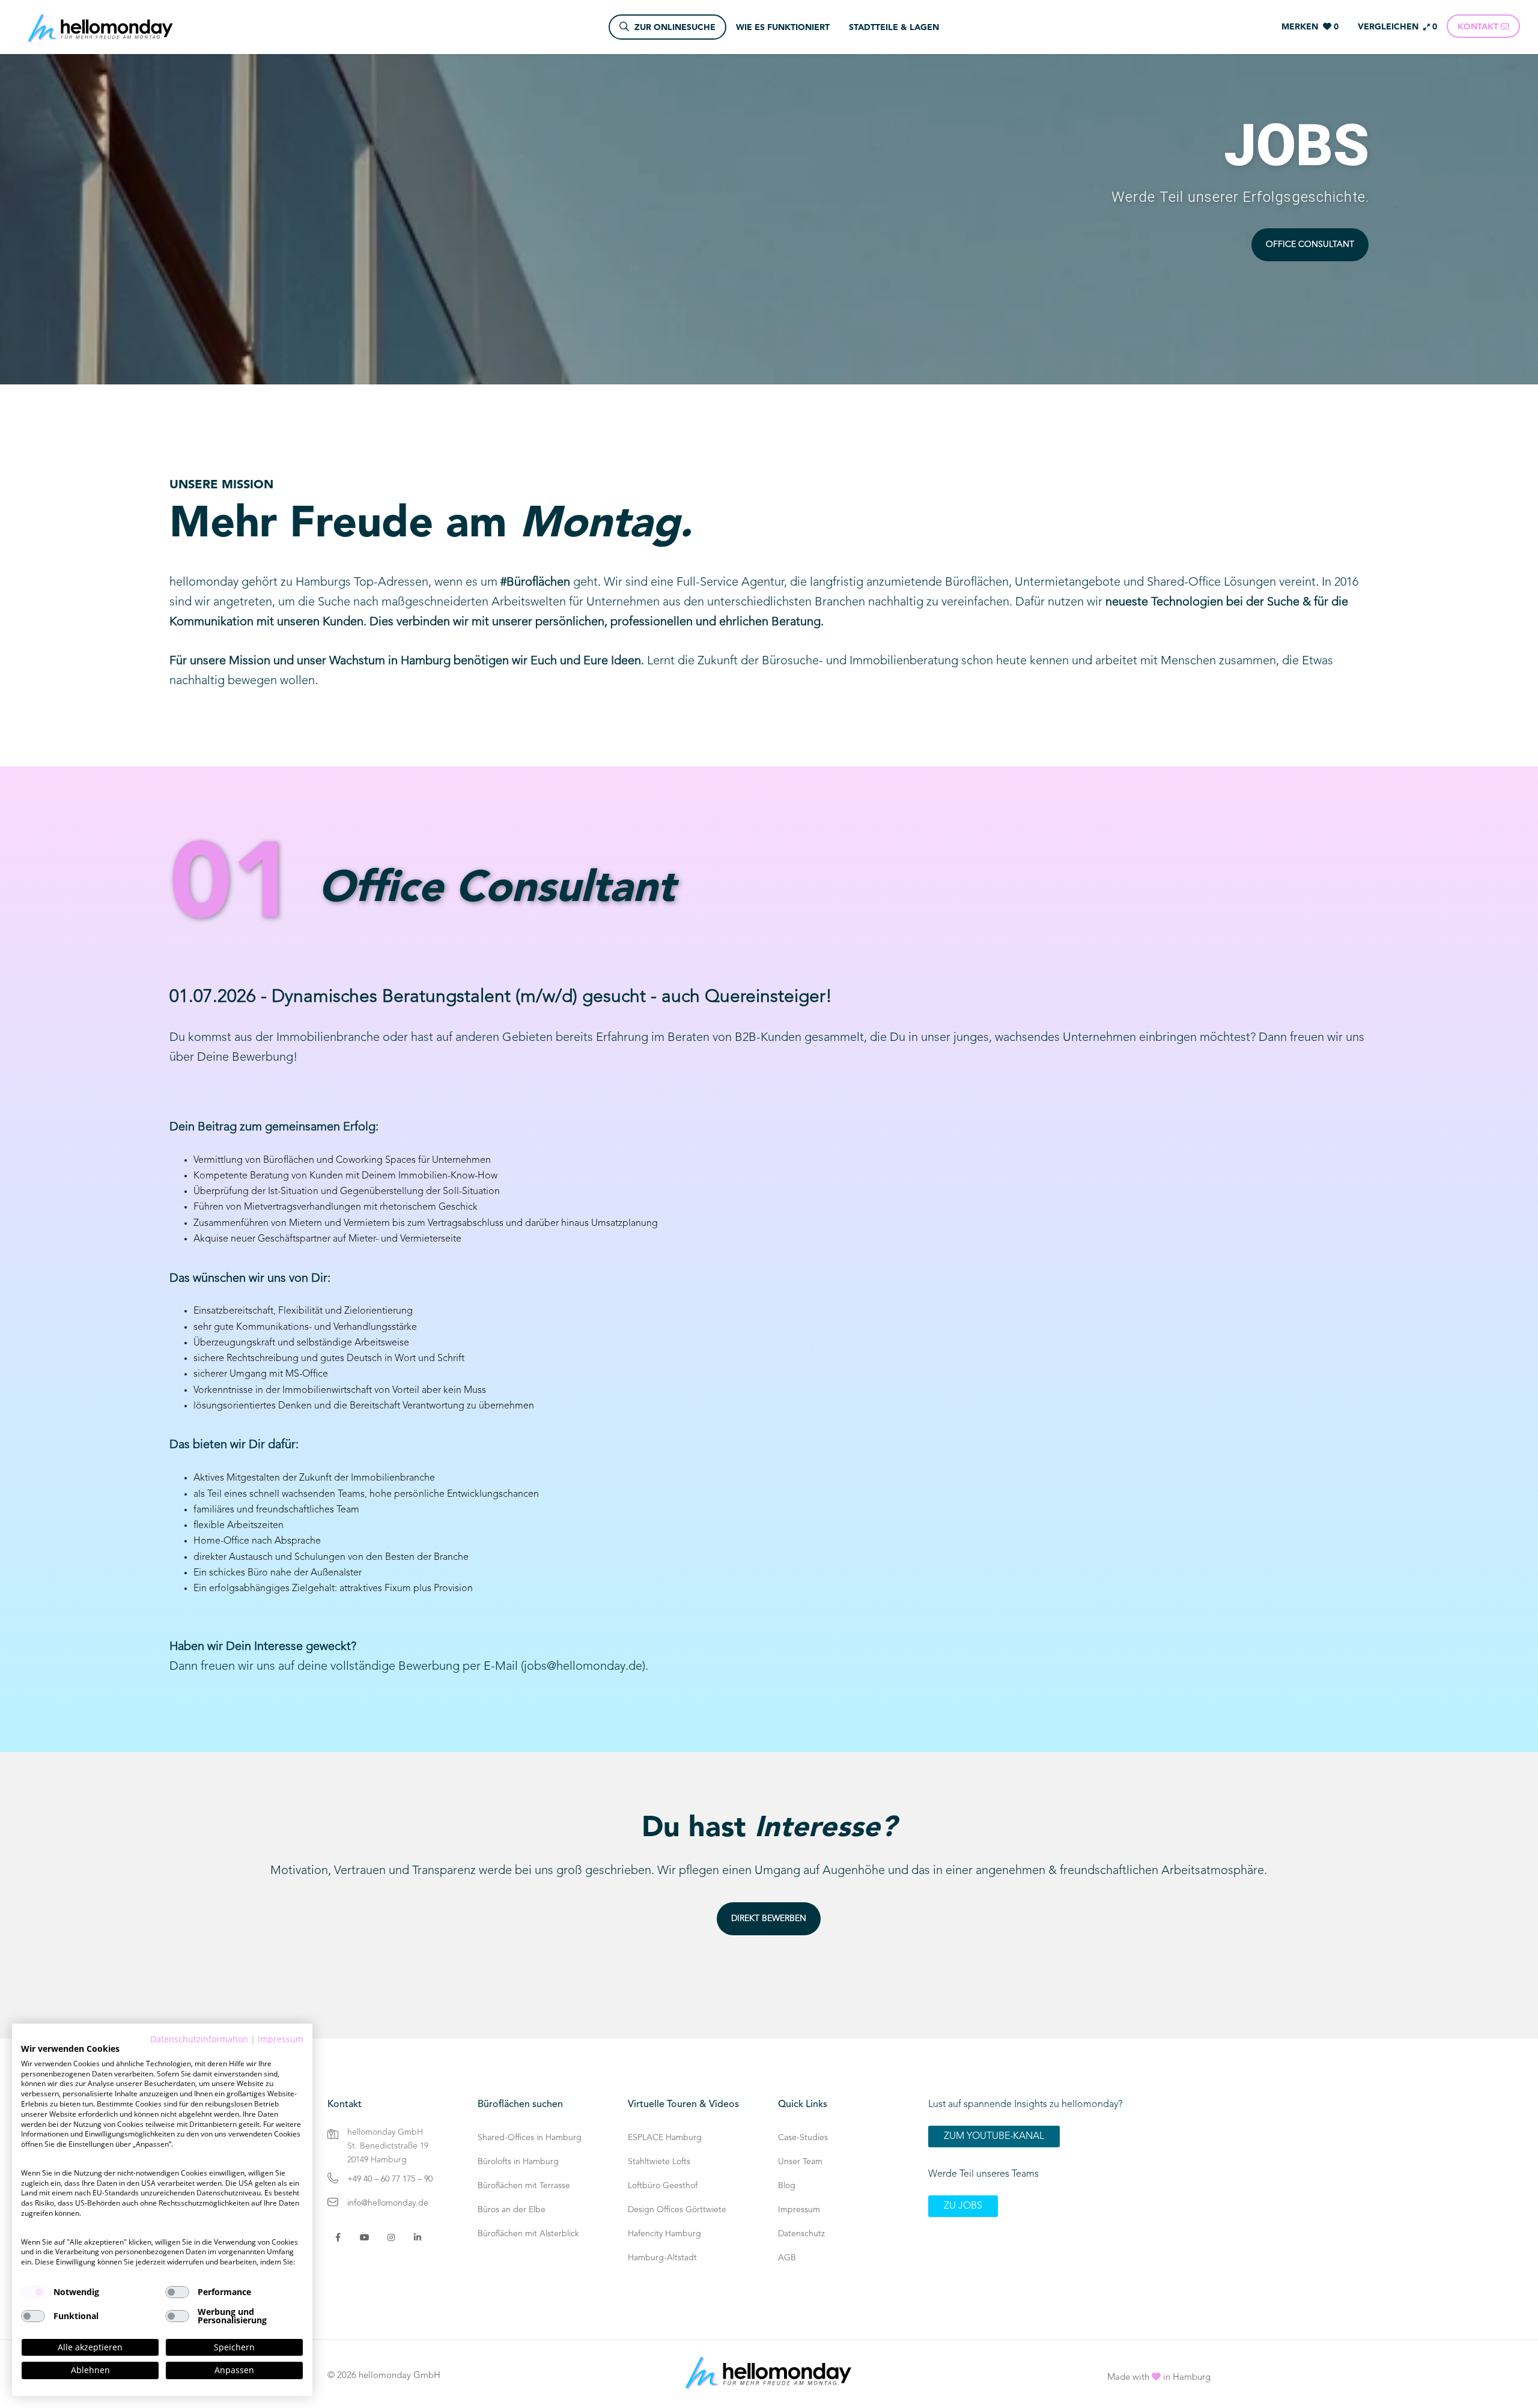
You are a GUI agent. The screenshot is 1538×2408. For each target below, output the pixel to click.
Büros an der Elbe (512, 2210)
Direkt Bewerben (769, 1918)
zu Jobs (963, 2206)
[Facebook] (338, 2237)
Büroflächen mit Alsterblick (528, 2234)
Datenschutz (801, 2234)
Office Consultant (1310, 244)
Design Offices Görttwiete (677, 2210)
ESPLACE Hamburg (665, 2138)
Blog (787, 2186)
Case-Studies (803, 2138)
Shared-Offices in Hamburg (530, 2138)
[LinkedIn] (418, 2237)
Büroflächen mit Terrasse (524, 2186)
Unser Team (800, 2162)
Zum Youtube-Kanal (994, 2137)
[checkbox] (33, 2292)
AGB (787, 2258)
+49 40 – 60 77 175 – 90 (390, 2179)
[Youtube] (365, 2237)
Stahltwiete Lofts (659, 2162)
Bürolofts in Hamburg (518, 2162)
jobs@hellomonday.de (583, 1667)
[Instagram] (391, 2237)
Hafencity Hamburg (664, 2234)
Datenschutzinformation (199, 2039)
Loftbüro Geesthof (663, 2186)
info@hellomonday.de (388, 2203)
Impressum (799, 2210)
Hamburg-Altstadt (662, 2258)
